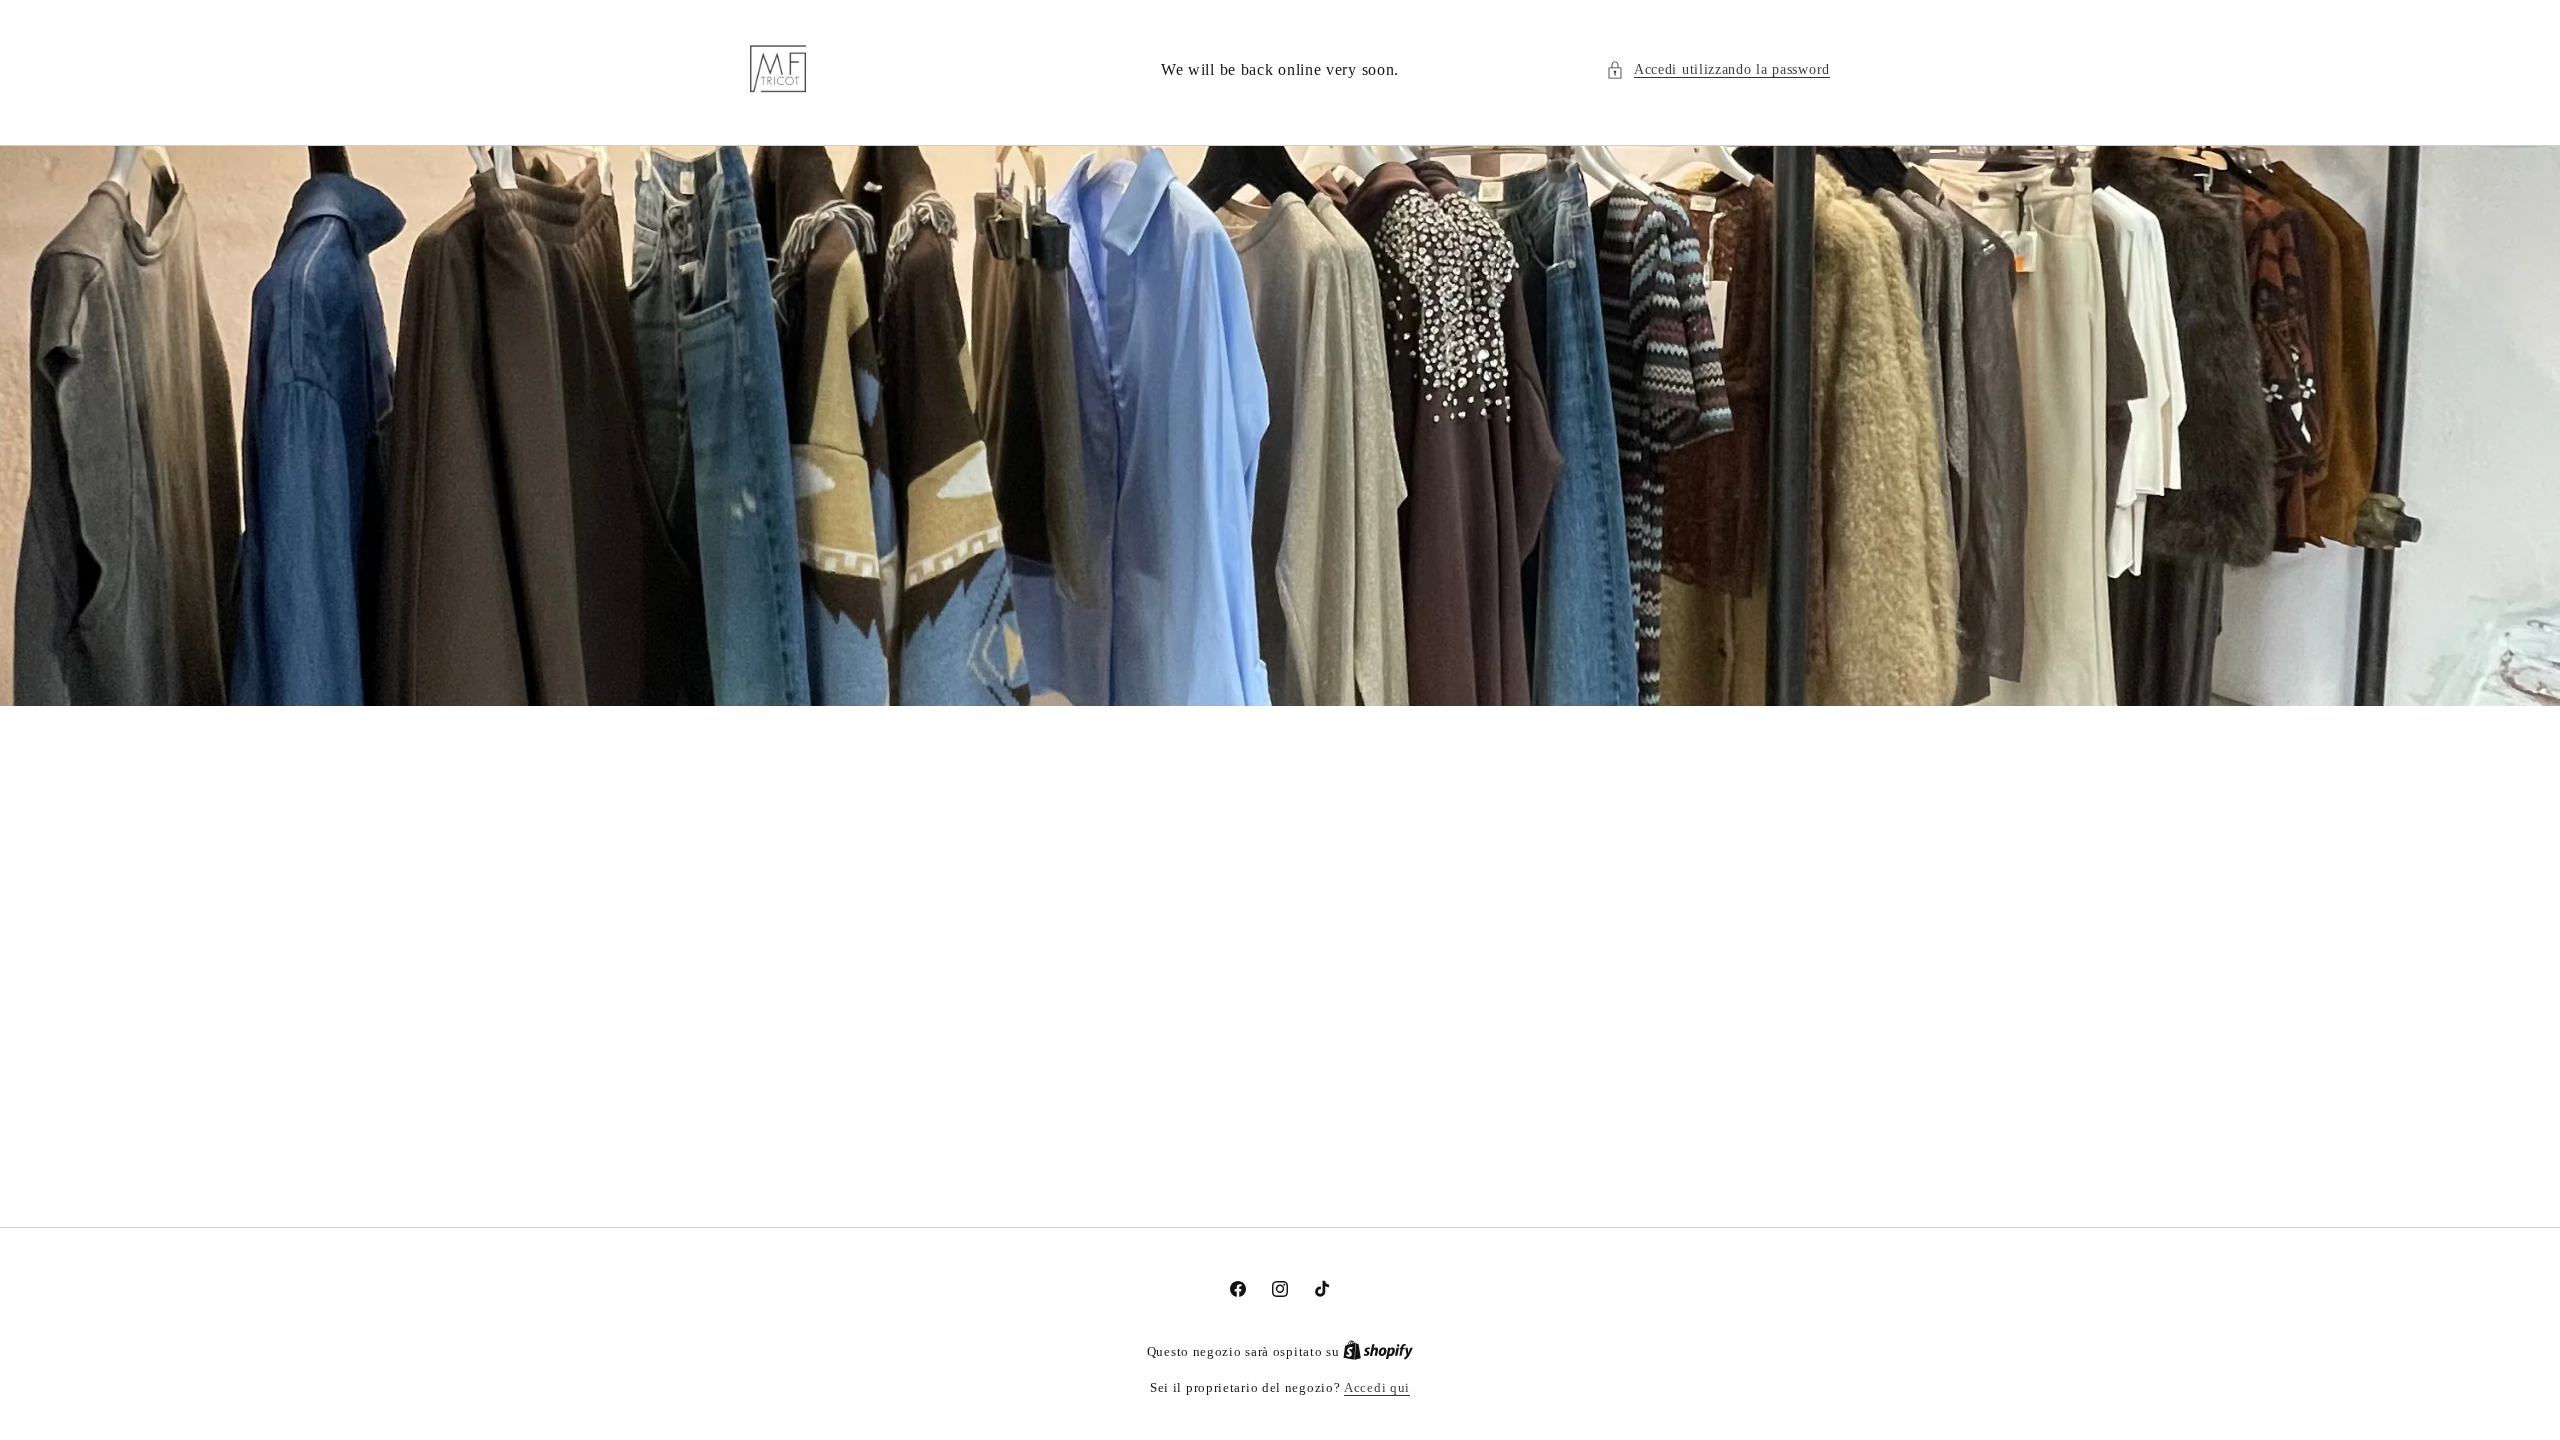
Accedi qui (1377, 1387)
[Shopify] (1378, 1351)
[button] (1718, 69)
